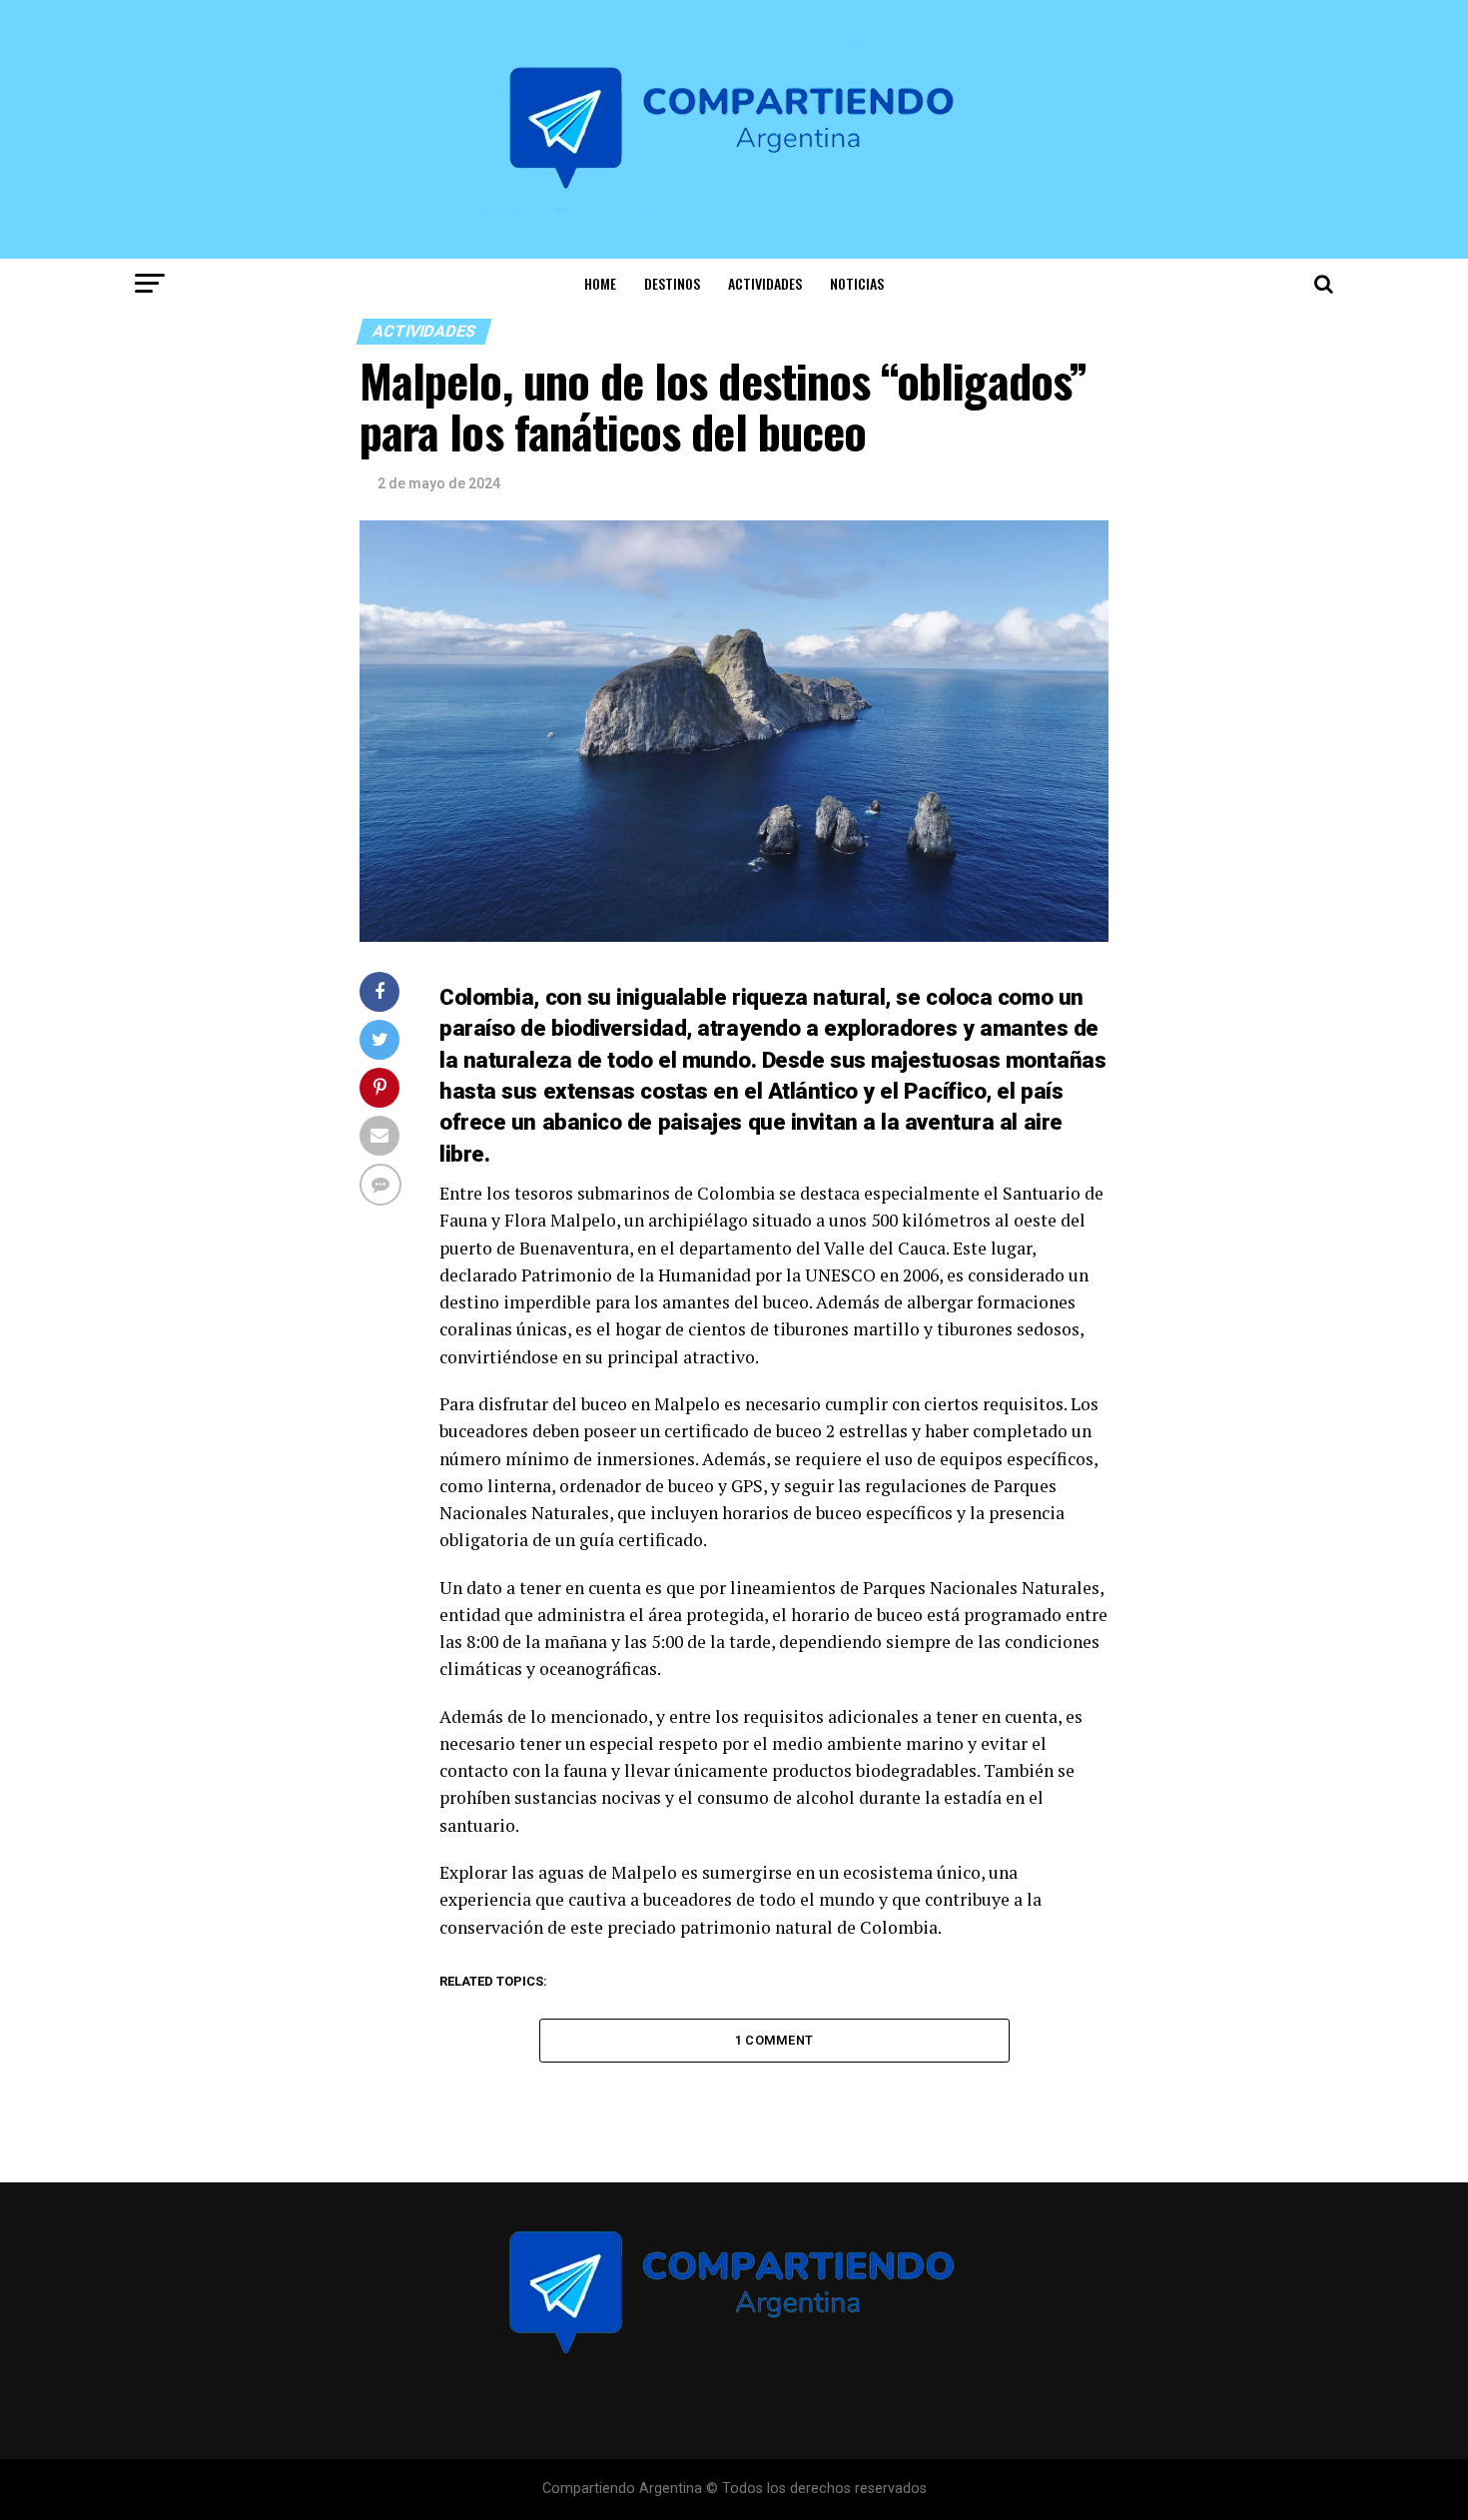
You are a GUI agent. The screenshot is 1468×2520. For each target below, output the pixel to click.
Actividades (765, 283)
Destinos (672, 283)
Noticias (857, 283)
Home (600, 283)
